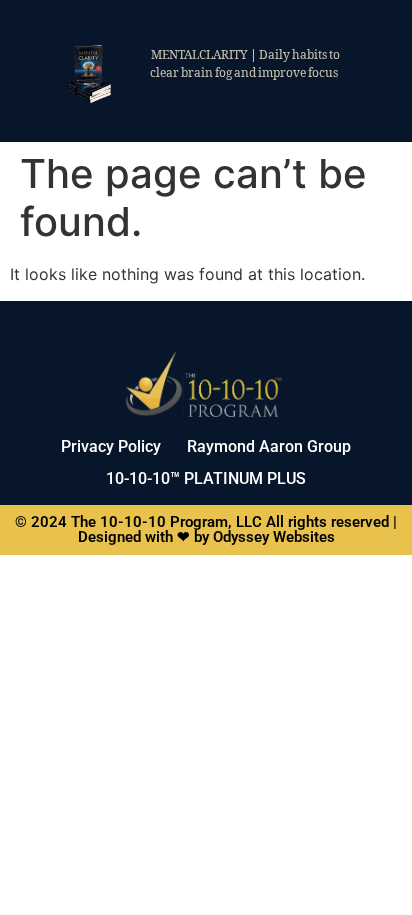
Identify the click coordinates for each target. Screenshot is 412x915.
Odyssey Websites (274, 537)
